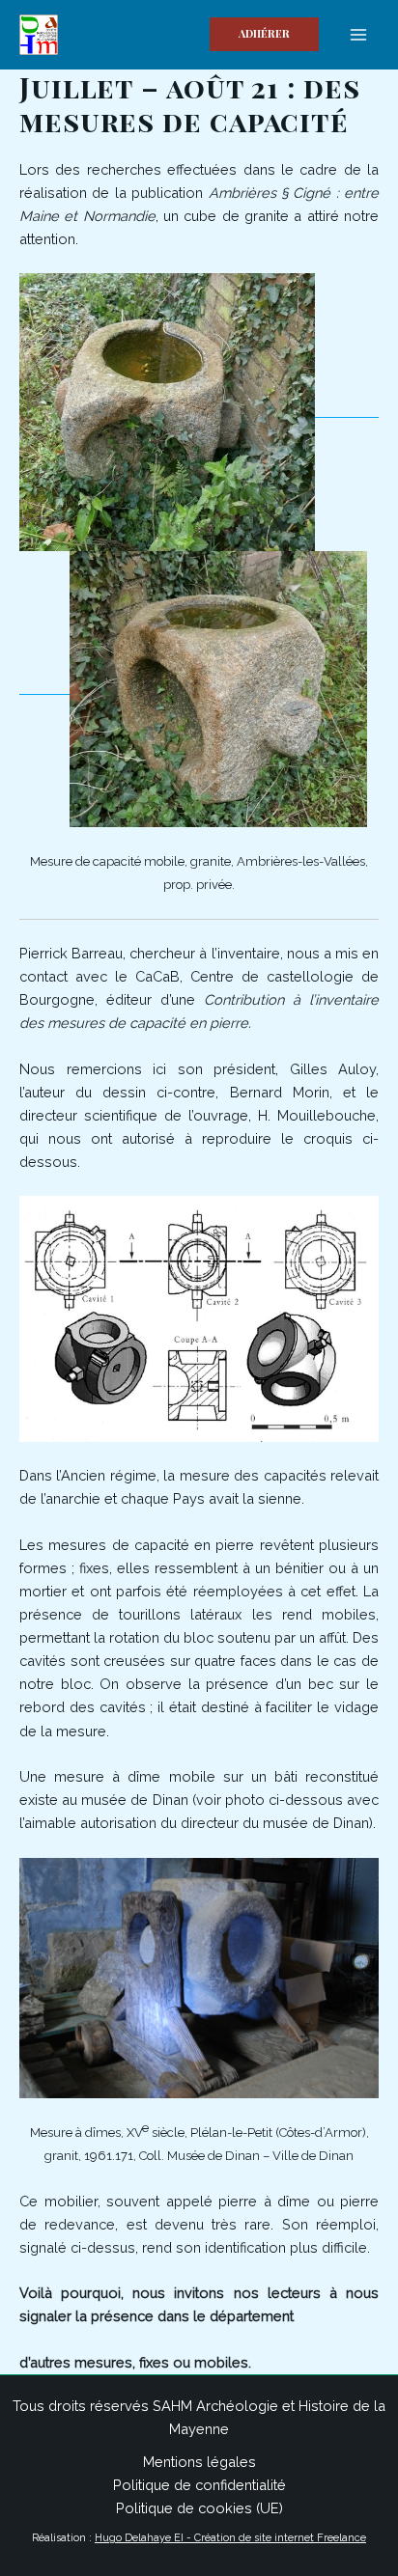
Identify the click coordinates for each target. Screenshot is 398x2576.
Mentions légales (199, 2462)
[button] (264, 34)
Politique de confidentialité (199, 2485)
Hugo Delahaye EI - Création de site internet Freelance (230, 2538)
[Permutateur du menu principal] (358, 35)
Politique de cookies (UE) (199, 2508)
